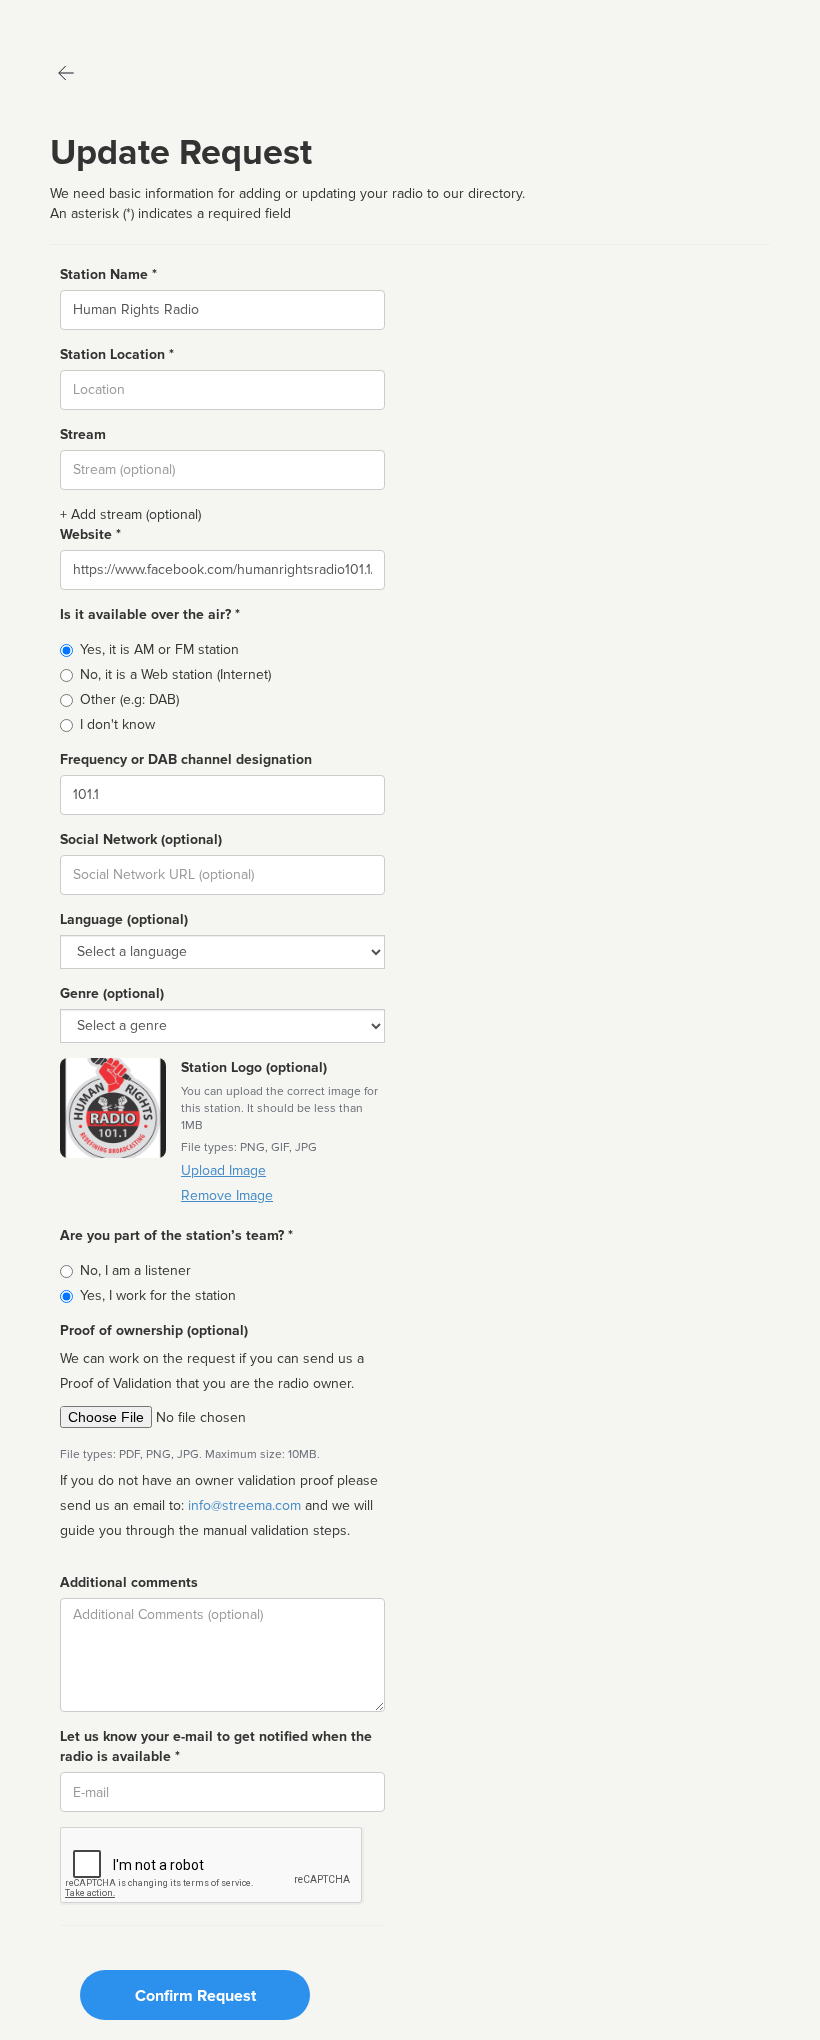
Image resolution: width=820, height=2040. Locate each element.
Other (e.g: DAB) (129, 699)
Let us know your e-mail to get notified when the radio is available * (216, 1746)
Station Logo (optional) (254, 1067)
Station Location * (117, 354)
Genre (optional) (112, 993)
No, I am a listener (135, 1270)
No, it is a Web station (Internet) (175, 674)
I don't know (117, 724)
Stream (83, 434)
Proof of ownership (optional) (154, 1330)
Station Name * (108, 274)
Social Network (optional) (141, 839)
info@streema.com (244, 1505)
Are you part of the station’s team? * (176, 1235)
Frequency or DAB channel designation (186, 759)
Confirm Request (195, 1996)
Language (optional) (124, 919)
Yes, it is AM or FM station (159, 649)
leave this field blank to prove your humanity (75, 19)
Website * (90, 534)
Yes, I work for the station (158, 1295)
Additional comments (129, 1582)
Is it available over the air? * (150, 614)
